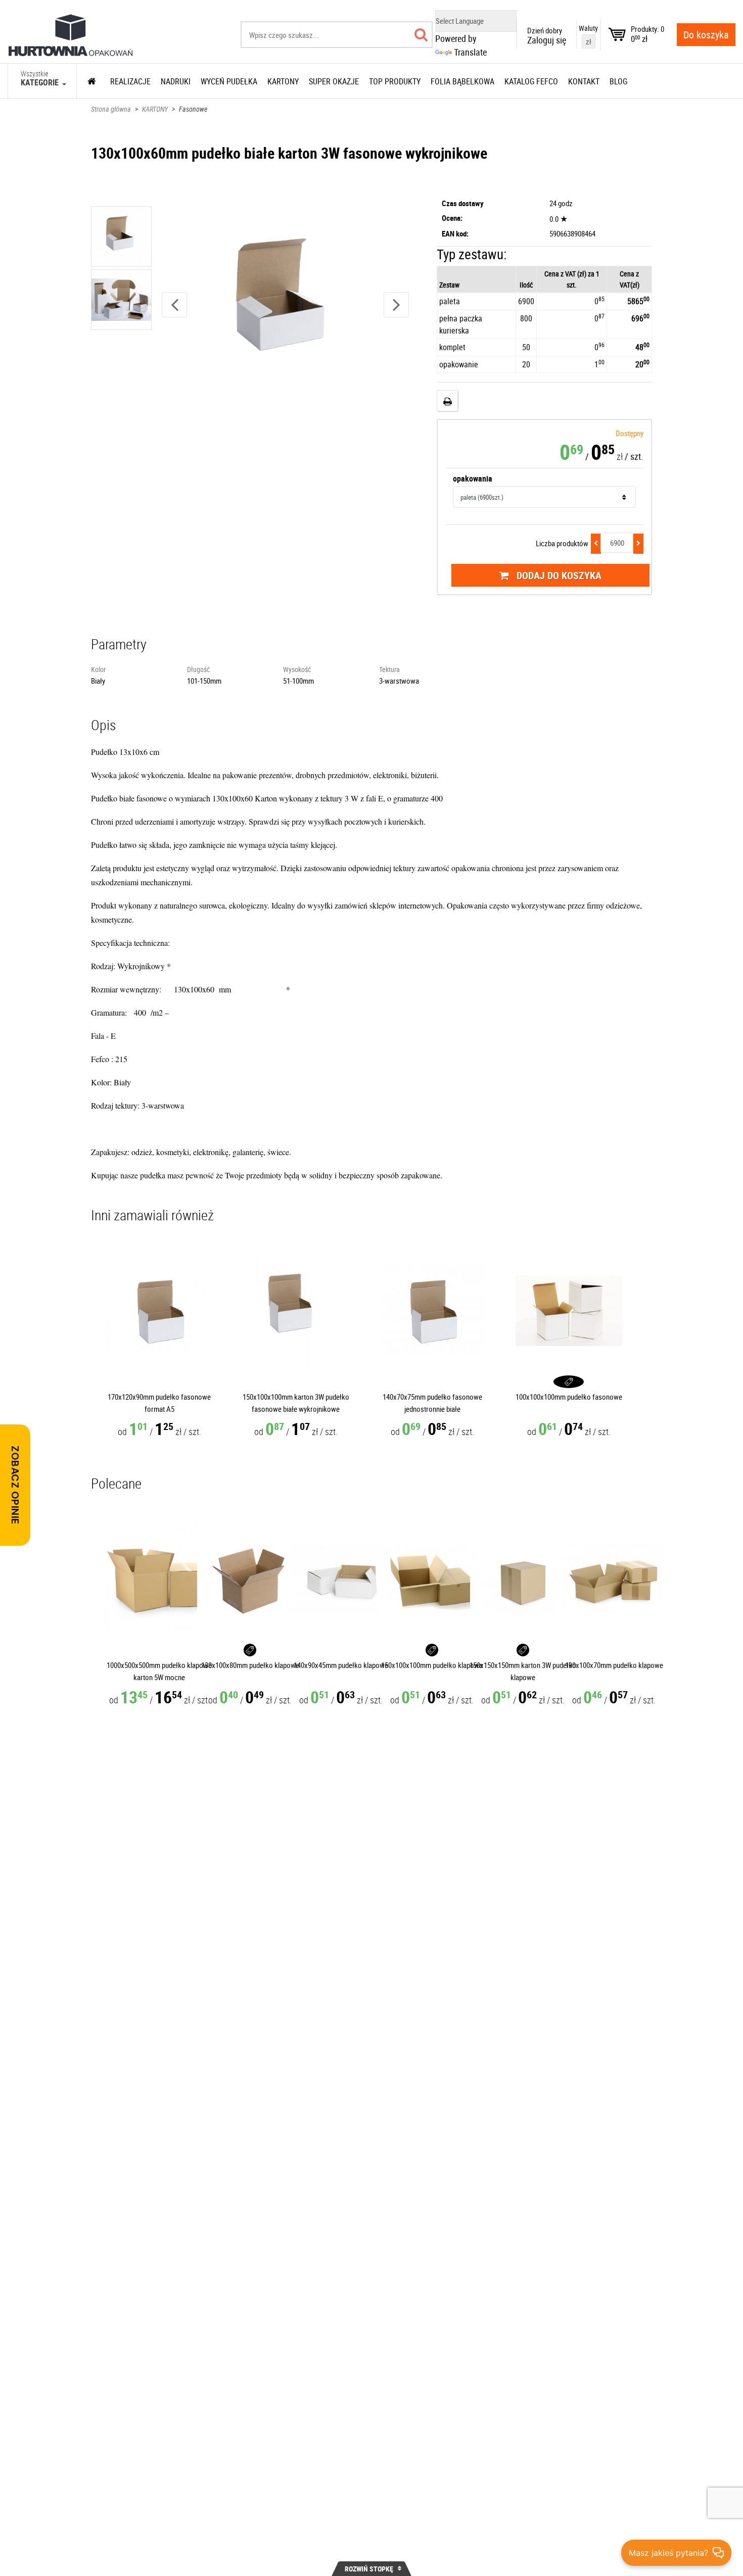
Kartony (283, 81)
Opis (104, 725)
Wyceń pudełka (229, 81)
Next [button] (396, 305)
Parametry (119, 644)
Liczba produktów (562, 543)
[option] (122, 238)
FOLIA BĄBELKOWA (462, 81)
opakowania (473, 479)
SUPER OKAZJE (334, 81)
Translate (470, 52)
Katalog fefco (531, 81)
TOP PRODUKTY (395, 81)
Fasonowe (193, 109)
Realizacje (130, 81)
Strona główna (111, 109)
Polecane (116, 1483)
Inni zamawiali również (152, 1215)
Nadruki (176, 81)
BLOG (618, 81)
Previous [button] (174, 305)
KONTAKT (584, 81)
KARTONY (155, 109)
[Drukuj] (447, 401)
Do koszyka (706, 35)
